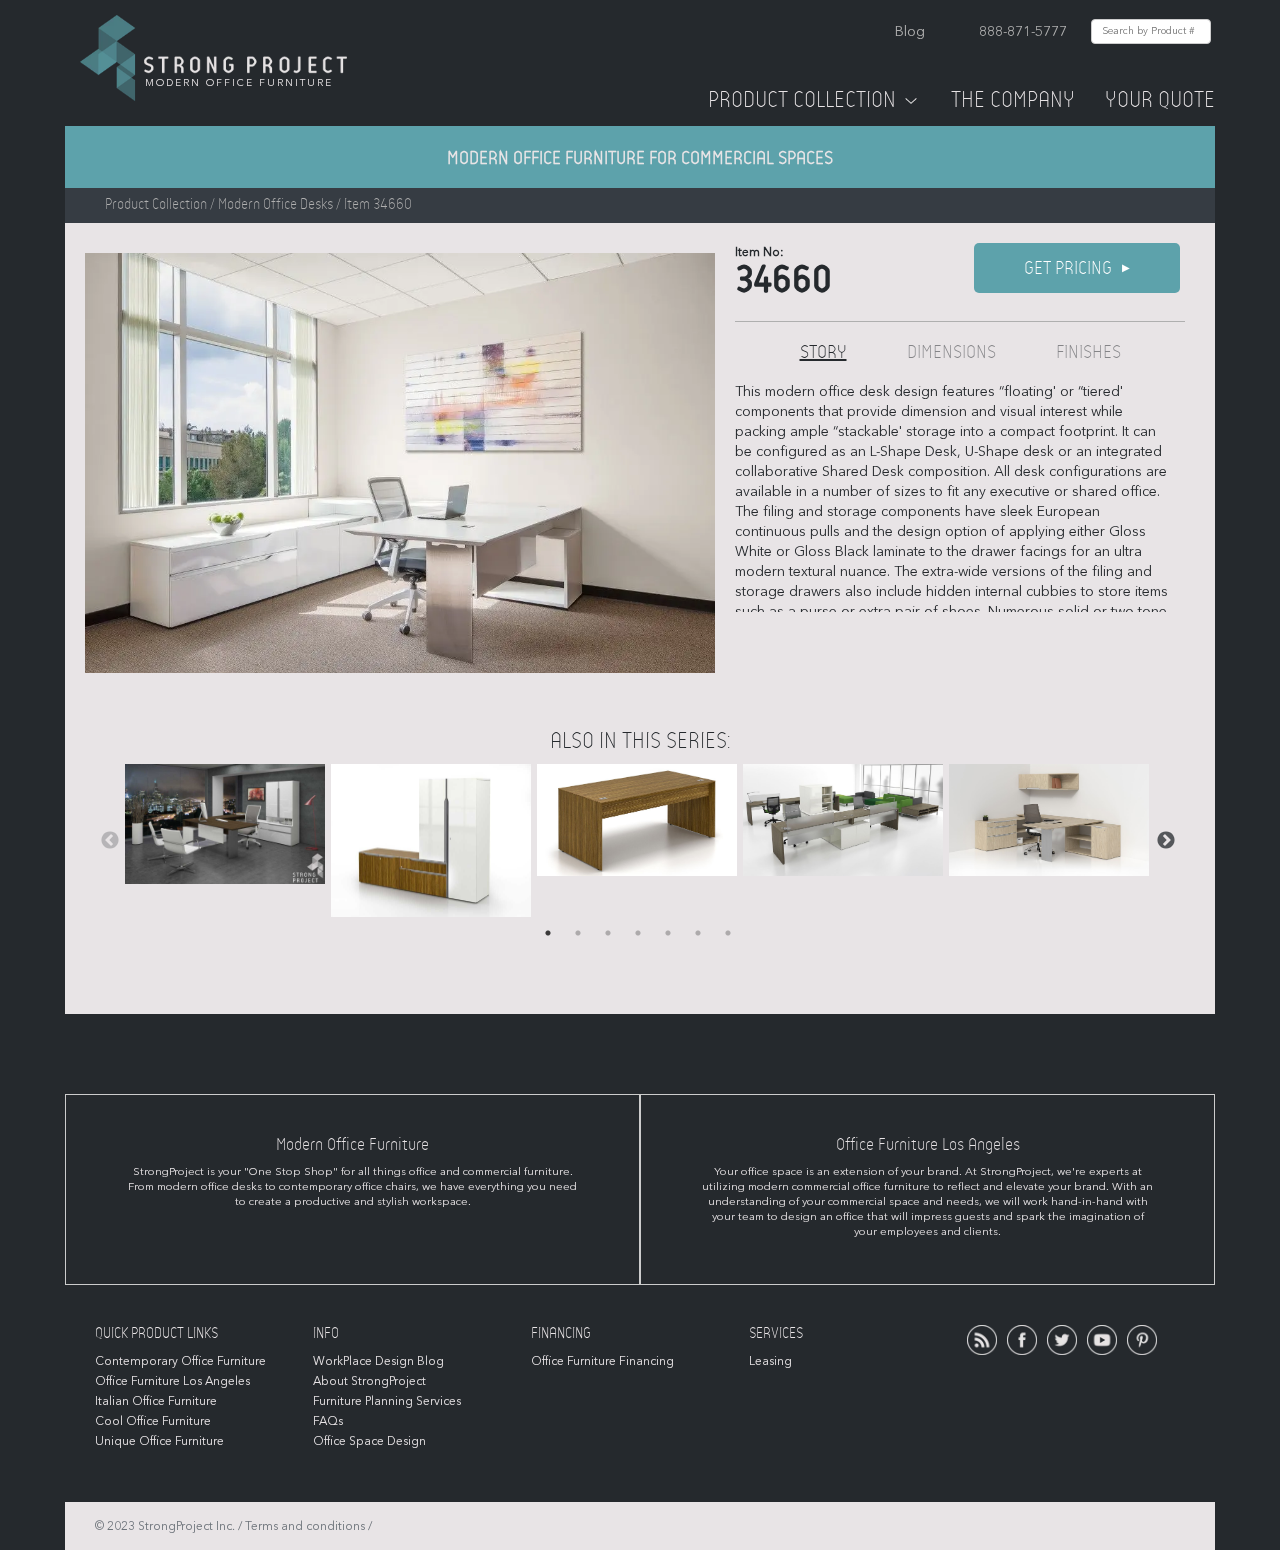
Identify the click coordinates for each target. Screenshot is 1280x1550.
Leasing (770, 1361)
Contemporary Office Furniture (180, 1361)
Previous (110, 841)
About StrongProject (369, 1381)
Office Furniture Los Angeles (172, 1381)
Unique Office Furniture (159, 1441)
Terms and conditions (305, 1526)
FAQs (328, 1421)
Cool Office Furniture (153, 1421)
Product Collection (802, 100)
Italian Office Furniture (156, 1401)
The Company (1013, 100)
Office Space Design (369, 1441)
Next (1166, 841)
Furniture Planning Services (387, 1401)
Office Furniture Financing (602, 1361)
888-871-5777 (1023, 31)
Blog (910, 31)
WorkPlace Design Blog (378, 1361)
